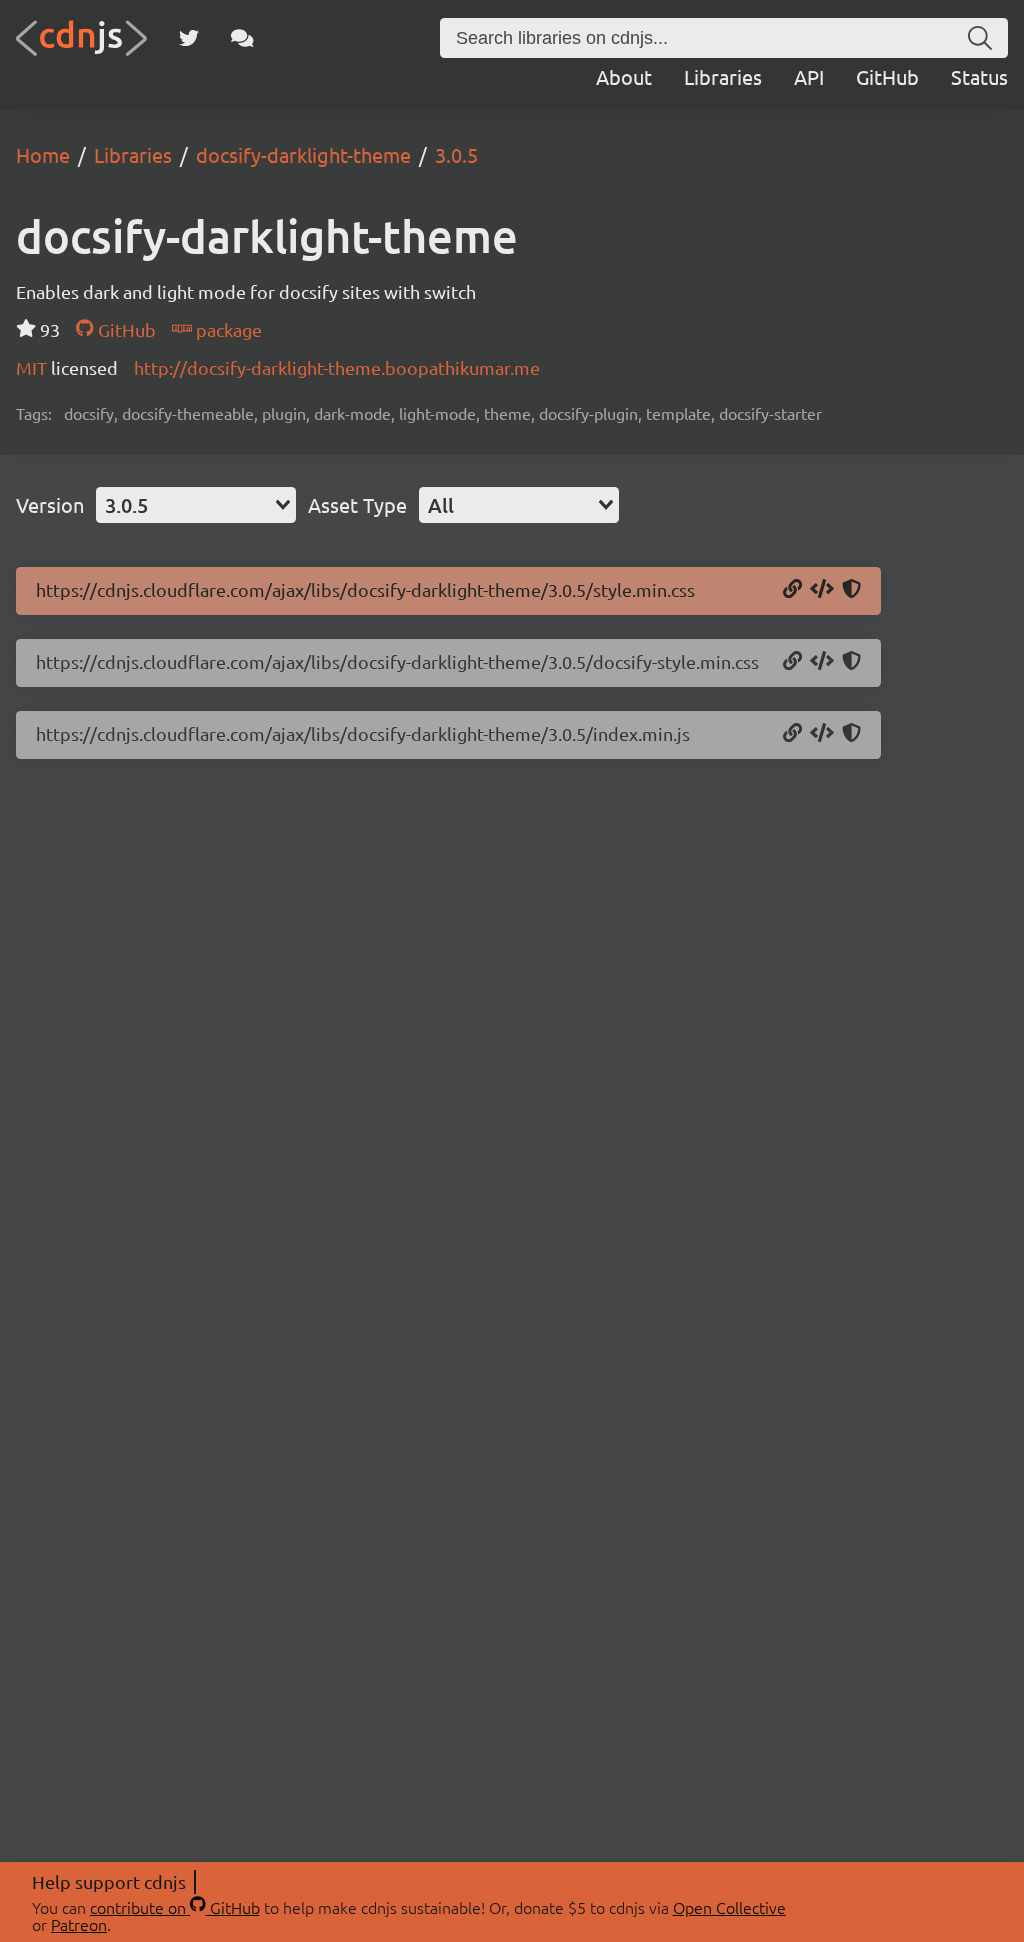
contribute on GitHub (175, 1907)
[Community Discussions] (242, 38)
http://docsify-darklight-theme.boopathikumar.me (337, 367)
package (227, 329)
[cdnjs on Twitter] (189, 38)
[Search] (980, 38)
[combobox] (196, 505)
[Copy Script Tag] (822, 734)
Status (979, 76)
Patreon (79, 1924)
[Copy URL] (792, 590)
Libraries (723, 76)
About (624, 76)
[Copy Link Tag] (822, 590)
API (809, 76)
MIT (33, 367)
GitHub (887, 76)
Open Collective (729, 1907)
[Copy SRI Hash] (851, 590)
